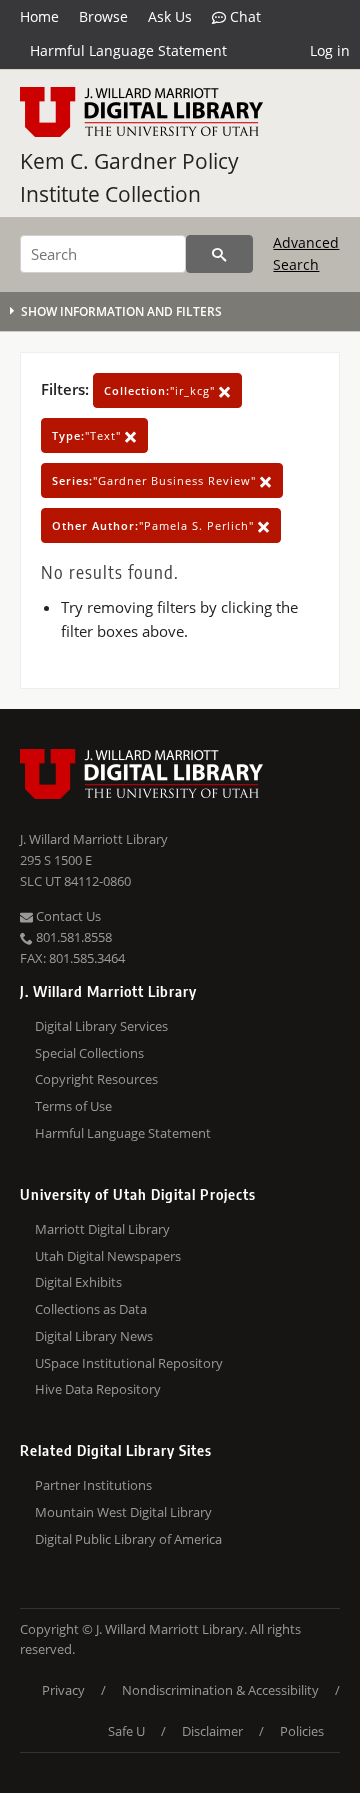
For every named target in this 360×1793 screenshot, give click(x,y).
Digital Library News (94, 1336)
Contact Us (67, 916)
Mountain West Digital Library (123, 1512)
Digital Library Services (101, 1026)
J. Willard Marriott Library (94, 839)
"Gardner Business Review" (156, 480)
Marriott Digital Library (102, 1229)
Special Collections (89, 1053)
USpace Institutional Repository (129, 1363)
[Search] (219, 254)
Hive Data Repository (98, 1389)
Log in (330, 50)
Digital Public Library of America (128, 1539)
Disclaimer (212, 1731)
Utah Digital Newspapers (108, 1256)
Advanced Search (306, 253)
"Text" (88, 435)
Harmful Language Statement (128, 50)
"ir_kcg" (161, 390)
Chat (243, 16)
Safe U (126, 1731)
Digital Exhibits (78, 1282)
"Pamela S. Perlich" (155, 525)
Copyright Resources (96, 1079)
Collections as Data (91, 1309)
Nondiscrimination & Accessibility (220, 1690)
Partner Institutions (93, 1485)
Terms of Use (73, 1106)
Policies (302, 1731)
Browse (103, 16)
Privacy (63, 1690)
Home (39, 16)
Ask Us (170, 16)
